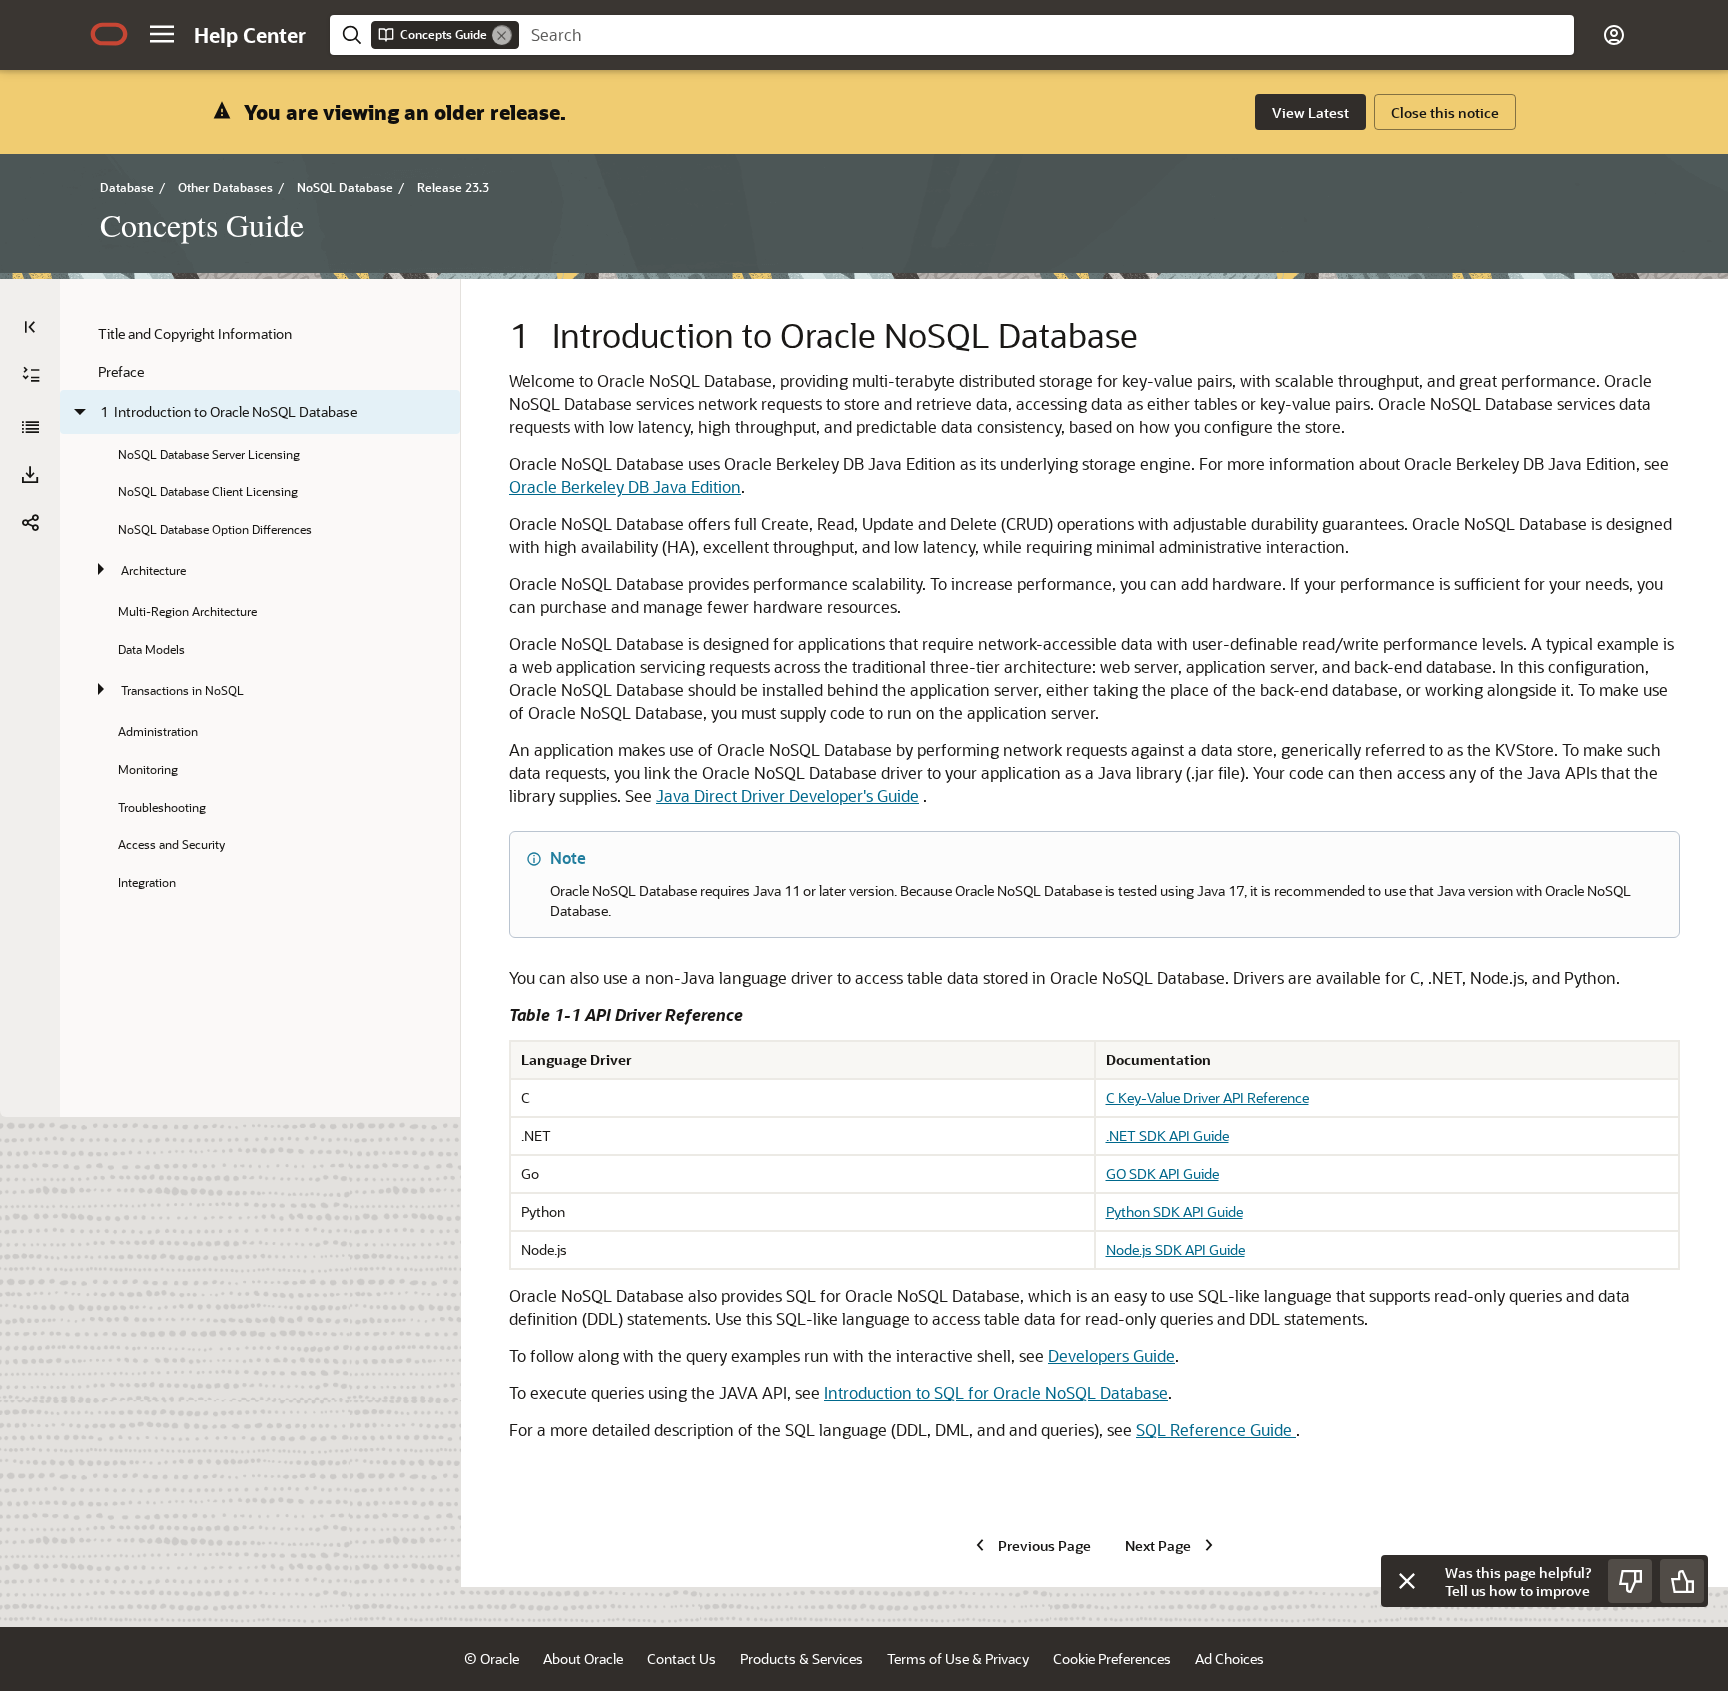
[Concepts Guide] (30, 427)
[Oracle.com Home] (109, 34)
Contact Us (681, 1658)
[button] (162, 34)
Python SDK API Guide (1174, 1211)
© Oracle (491, 1658)
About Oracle (583, 1658)
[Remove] (502, 35)
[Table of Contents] (30, 327)
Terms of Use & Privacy (958, 1658)
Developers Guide (1111, 1355)
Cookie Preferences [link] (1112, 1658)
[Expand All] (31, 375)
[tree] (260, 607)
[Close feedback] (1407, 1581)
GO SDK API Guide (1162, 1173)
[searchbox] (1046, 35)
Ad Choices (1229, 1658)
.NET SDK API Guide (1167, 1135)
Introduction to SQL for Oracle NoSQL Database (996, 1392)
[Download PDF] (30, 475)
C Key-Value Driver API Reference (1207, 1097)
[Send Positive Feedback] (1682, 1581)
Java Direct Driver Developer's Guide (787, 795)
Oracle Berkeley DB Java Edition (625, 486)
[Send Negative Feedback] (1630, 1581)
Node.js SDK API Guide (1175, 1249)
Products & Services (801, 1658)
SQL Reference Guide (1216, 1429)
